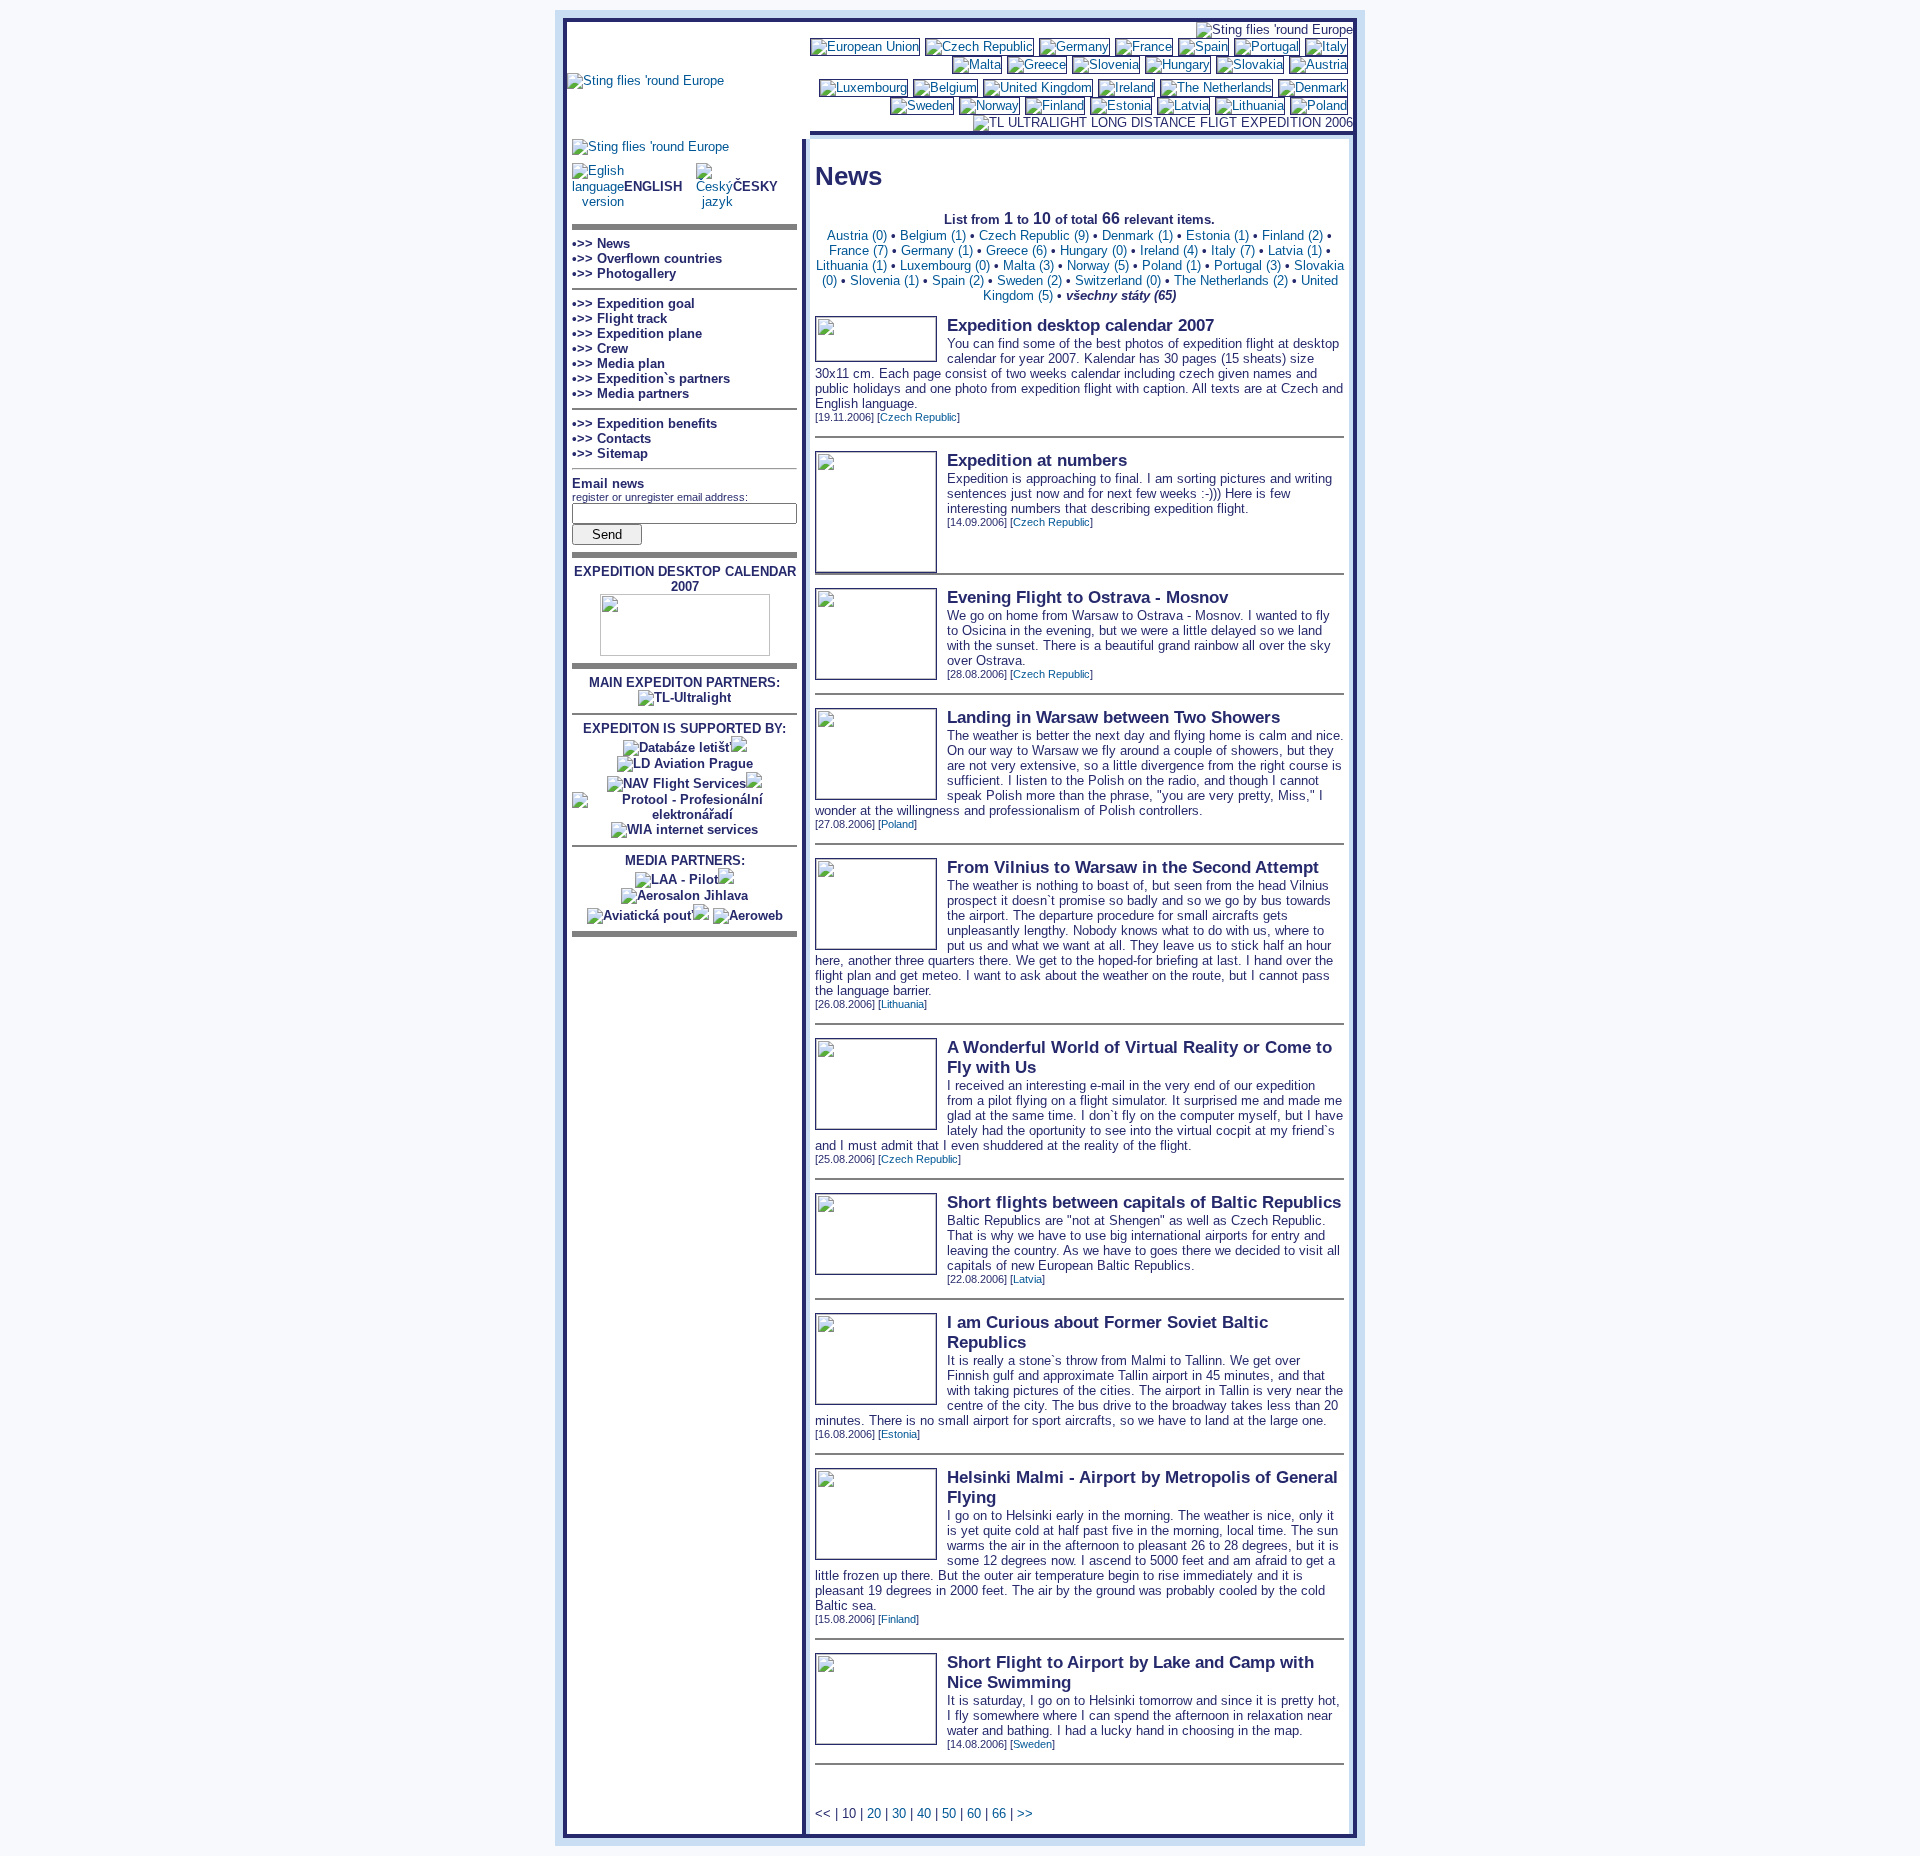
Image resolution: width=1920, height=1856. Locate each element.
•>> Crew (600, 348)
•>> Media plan (618, 363)
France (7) (858, 250)
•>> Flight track (619, 318)
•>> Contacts (611, 438)
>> (1025, 1813)
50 (949, 1813)
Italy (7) (1233, 250)
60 (974, 1813)
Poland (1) (1171, 265)
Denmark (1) (1137, 235)
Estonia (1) (1217, 235)
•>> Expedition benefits (644, 423)
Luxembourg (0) (945, 265)
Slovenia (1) (884, 280)
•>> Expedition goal (633, 303)
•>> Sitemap (610, 453)
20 (874, 1813)
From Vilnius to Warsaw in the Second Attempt (1133, 867)
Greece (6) (1016, 250)
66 (999, 1813)
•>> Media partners (630, 393)
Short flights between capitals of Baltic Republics (1144, 1202)
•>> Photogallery (624, 273)
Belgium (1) (933, 235)
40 (924, 1813)
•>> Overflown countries (647, 258)
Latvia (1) (1295, 250)
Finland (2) (1292, 235)
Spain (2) (958, 280)
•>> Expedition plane (637, 333)
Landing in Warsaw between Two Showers (1113, 717)
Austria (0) (857, 235)
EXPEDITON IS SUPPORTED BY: (684, 728)
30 (899, 1813)
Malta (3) (1028, 265)
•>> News (601, 243)
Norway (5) (1098, 265)
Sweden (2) (1029, 280)
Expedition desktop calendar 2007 (1080, 325)
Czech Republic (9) (1034, 235)
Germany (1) (937, 250)
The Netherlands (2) (1231, 280)
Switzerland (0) (1118, 280)
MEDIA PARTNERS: (685, 860)
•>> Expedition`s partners (651, 378)
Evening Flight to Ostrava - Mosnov (1087, 597)
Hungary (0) (1093, 250)
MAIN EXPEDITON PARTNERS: (684, 682)
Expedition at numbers (1037, 460)
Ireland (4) (1169, 250)
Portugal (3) (1247, 265)
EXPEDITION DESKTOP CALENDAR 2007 (685, 579)
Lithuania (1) (851, 265)
